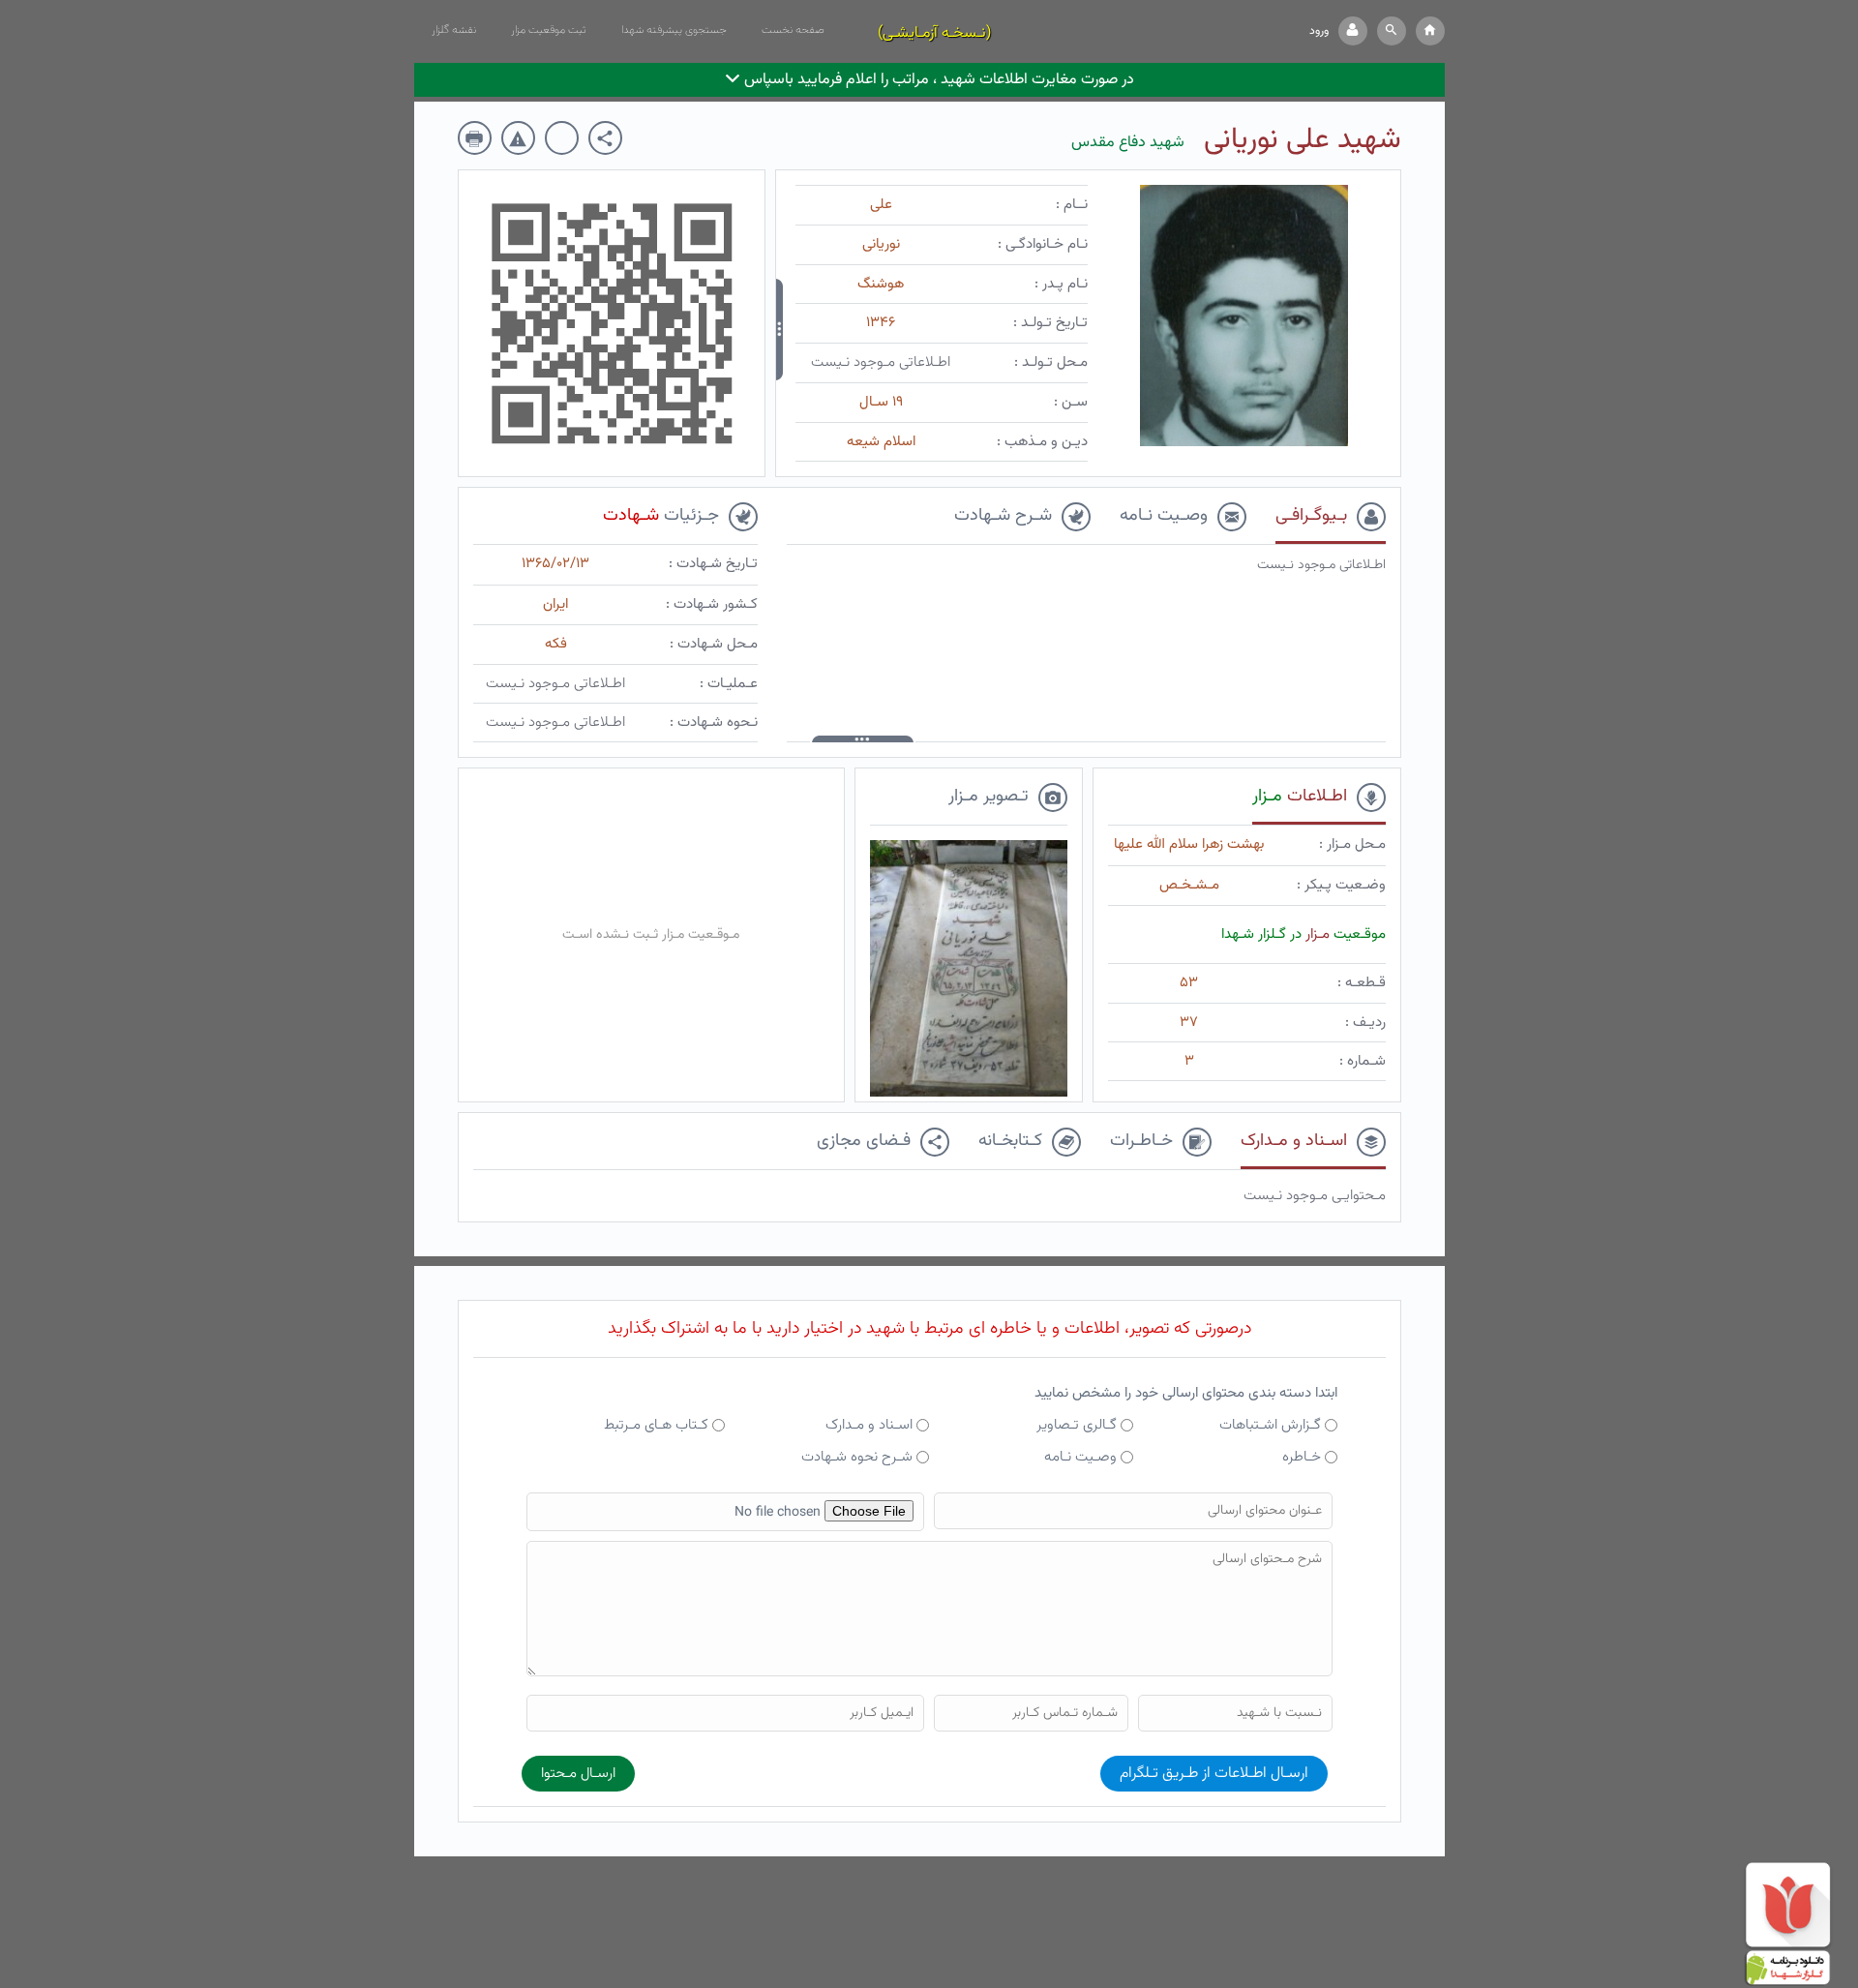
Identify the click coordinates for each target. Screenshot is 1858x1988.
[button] (1392, 31)
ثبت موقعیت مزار (549, 30)
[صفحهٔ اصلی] (1430, 31)
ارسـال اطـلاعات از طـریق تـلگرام (1214, 1774)
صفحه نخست (793, 30)
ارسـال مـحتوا (578, 1774)
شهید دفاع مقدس (1128, 143)
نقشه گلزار (454, 30)
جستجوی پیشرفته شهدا (674, 30)
